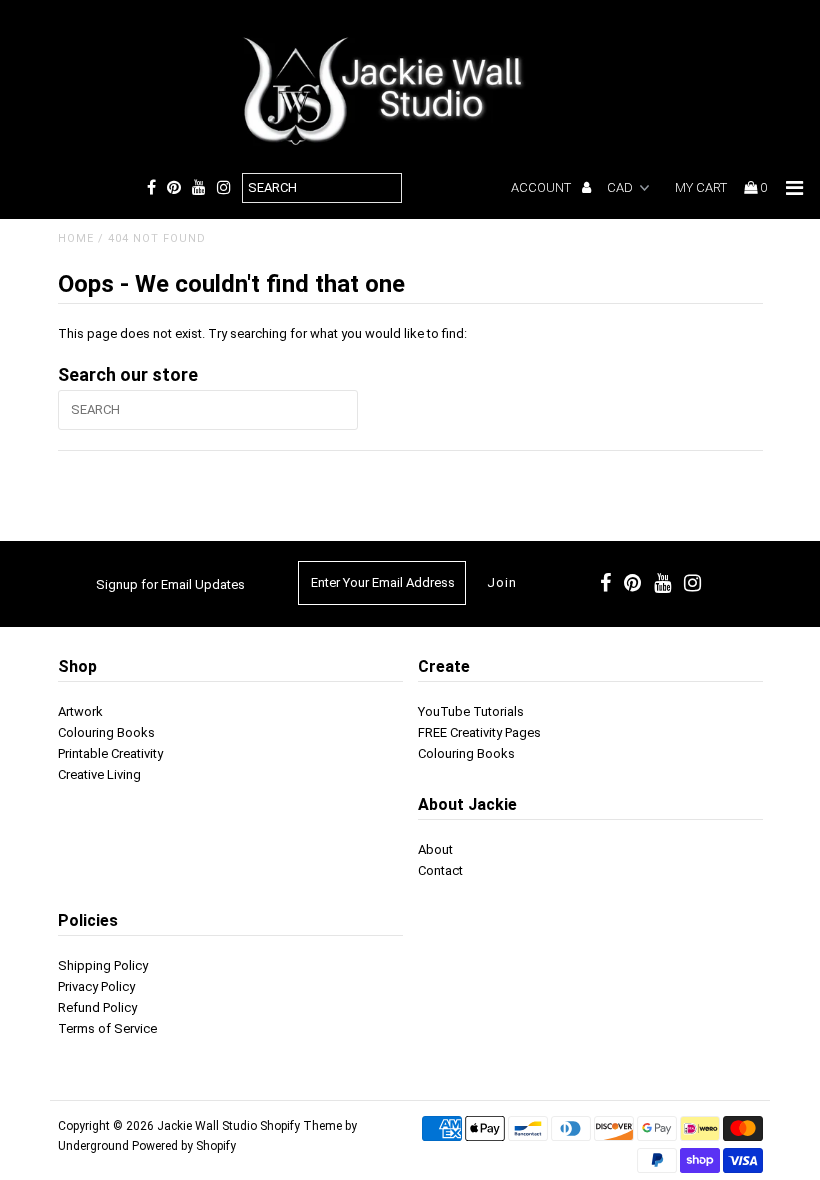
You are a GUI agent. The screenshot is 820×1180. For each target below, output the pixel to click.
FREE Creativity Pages (479, 732)
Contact (440, 870)
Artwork (80, 711)
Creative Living (99, 774)
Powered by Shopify (184, 1146)
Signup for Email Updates (170, 584)
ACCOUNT (542, 187)
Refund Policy (97, 1007)
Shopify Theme (301, 1126)
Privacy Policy (96, 986)
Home (76, 238)
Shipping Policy (103, 965)
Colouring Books (106, 732)
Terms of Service (107, 1028)
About (435, 849)
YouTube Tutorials (471, 711)
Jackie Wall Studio (207, 1126)
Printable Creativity (110, 753)
